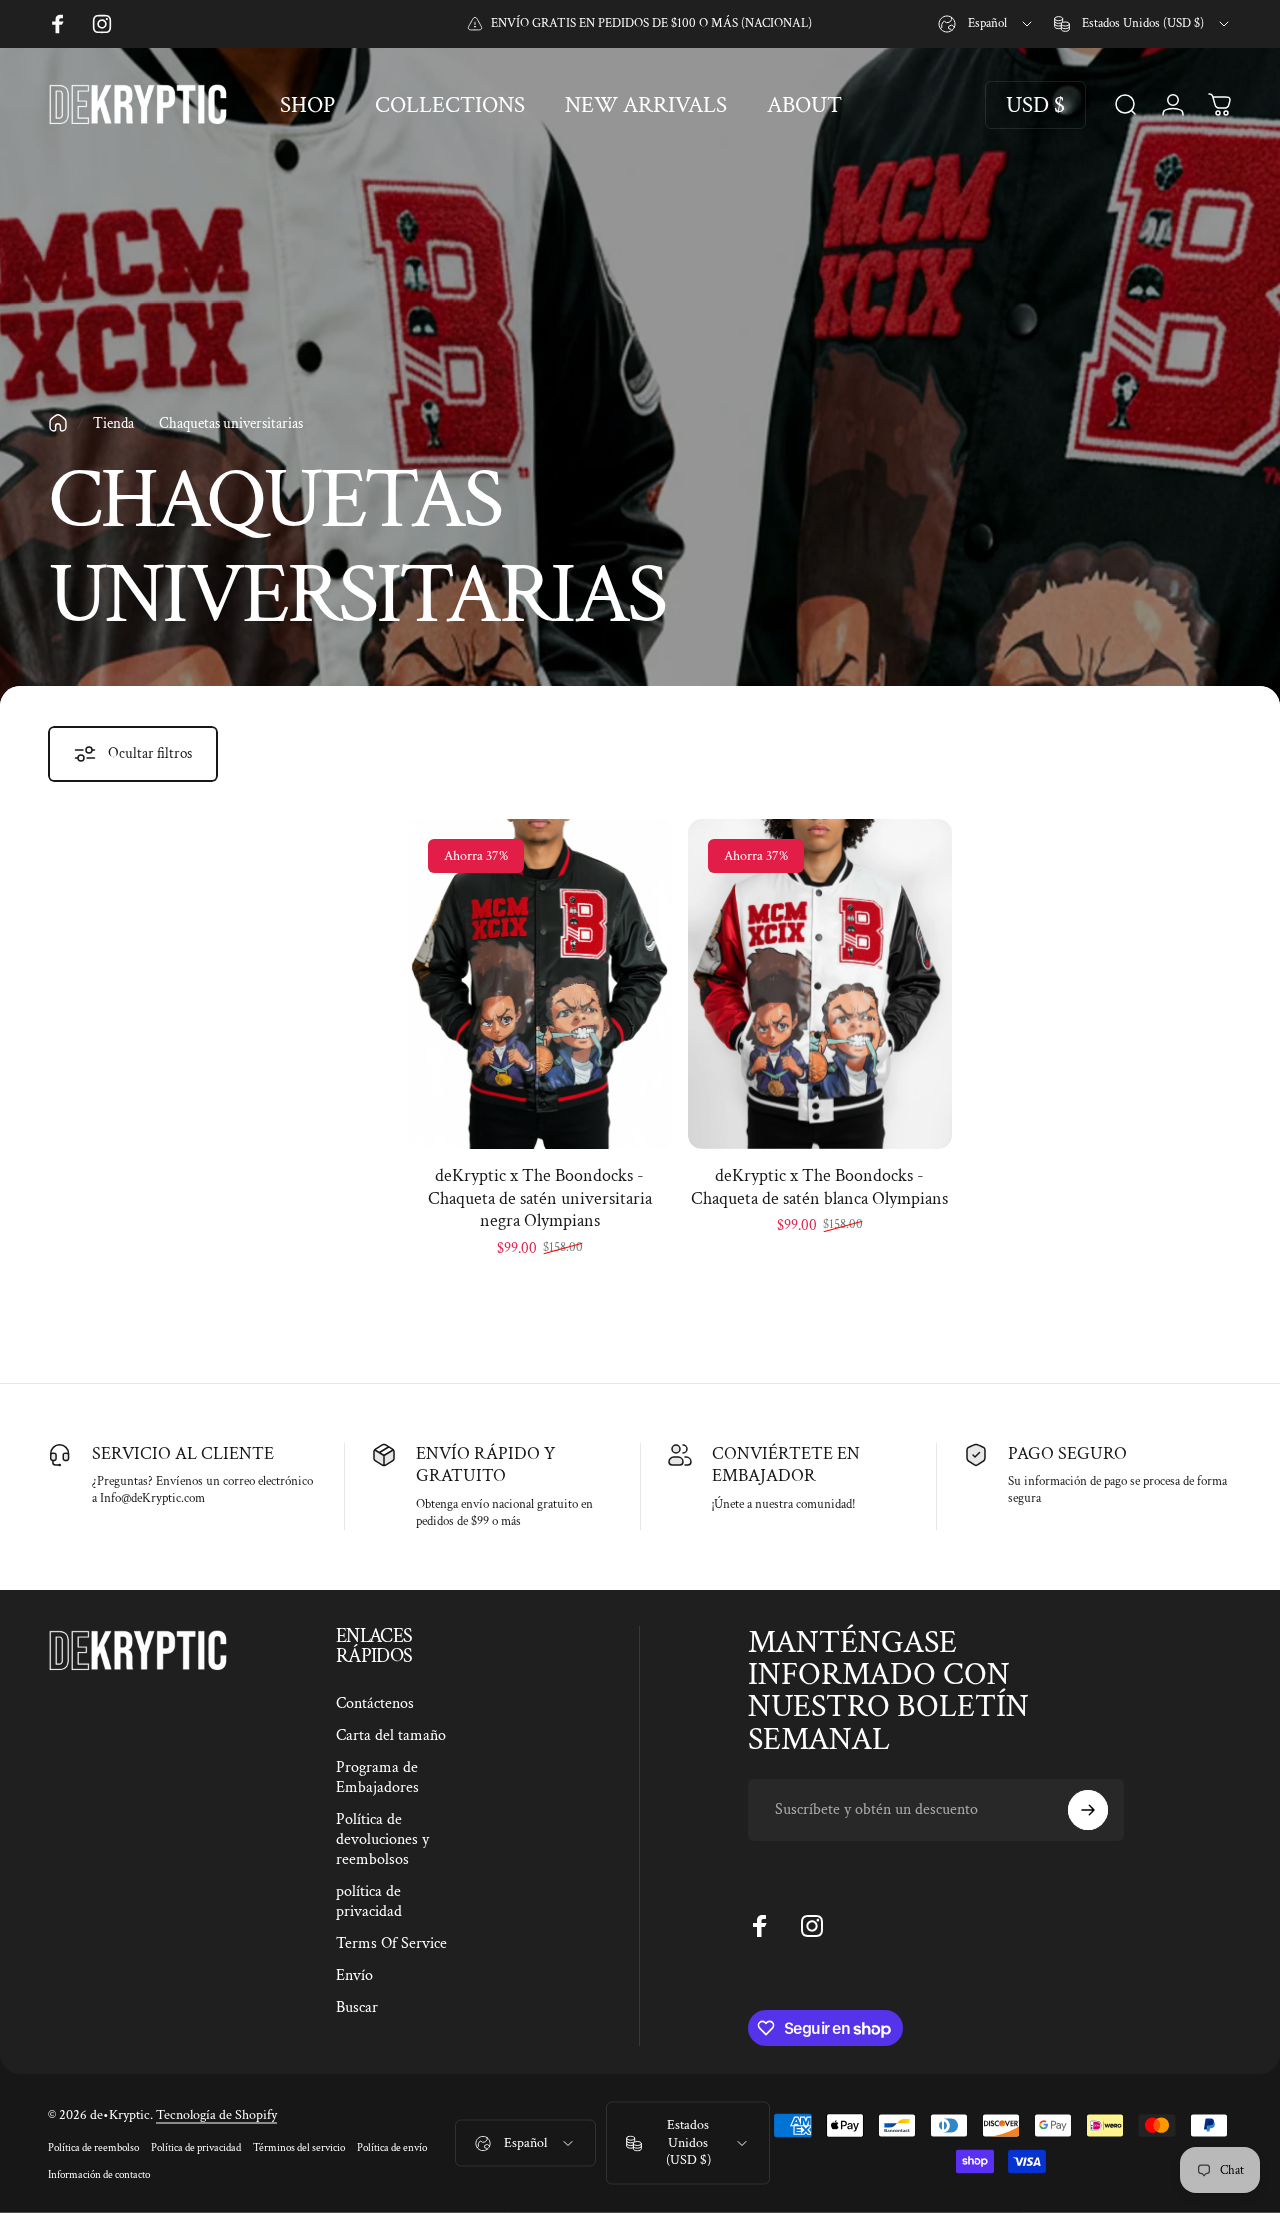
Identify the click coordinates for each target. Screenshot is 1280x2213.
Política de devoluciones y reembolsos (382, 1840)
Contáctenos (375, 1704)
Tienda (113, 423)
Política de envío (392, 2146)
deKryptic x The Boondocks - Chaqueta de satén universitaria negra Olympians (540, 1198)
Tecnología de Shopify (216, 2114)
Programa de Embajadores (377, 1778)
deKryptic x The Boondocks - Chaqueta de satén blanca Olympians (819, 1187)
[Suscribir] (1088, 1810)
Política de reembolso (93, 2146)
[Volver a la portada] (58, 423)
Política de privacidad (196, 2146)
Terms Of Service (391, 1944)
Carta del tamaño (391, 1736)
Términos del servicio (299, 2146)
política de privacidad (369, 1902)
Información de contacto (99, 2173)
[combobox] (986, 24)
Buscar (357, 2008)
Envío (354, 1976)
